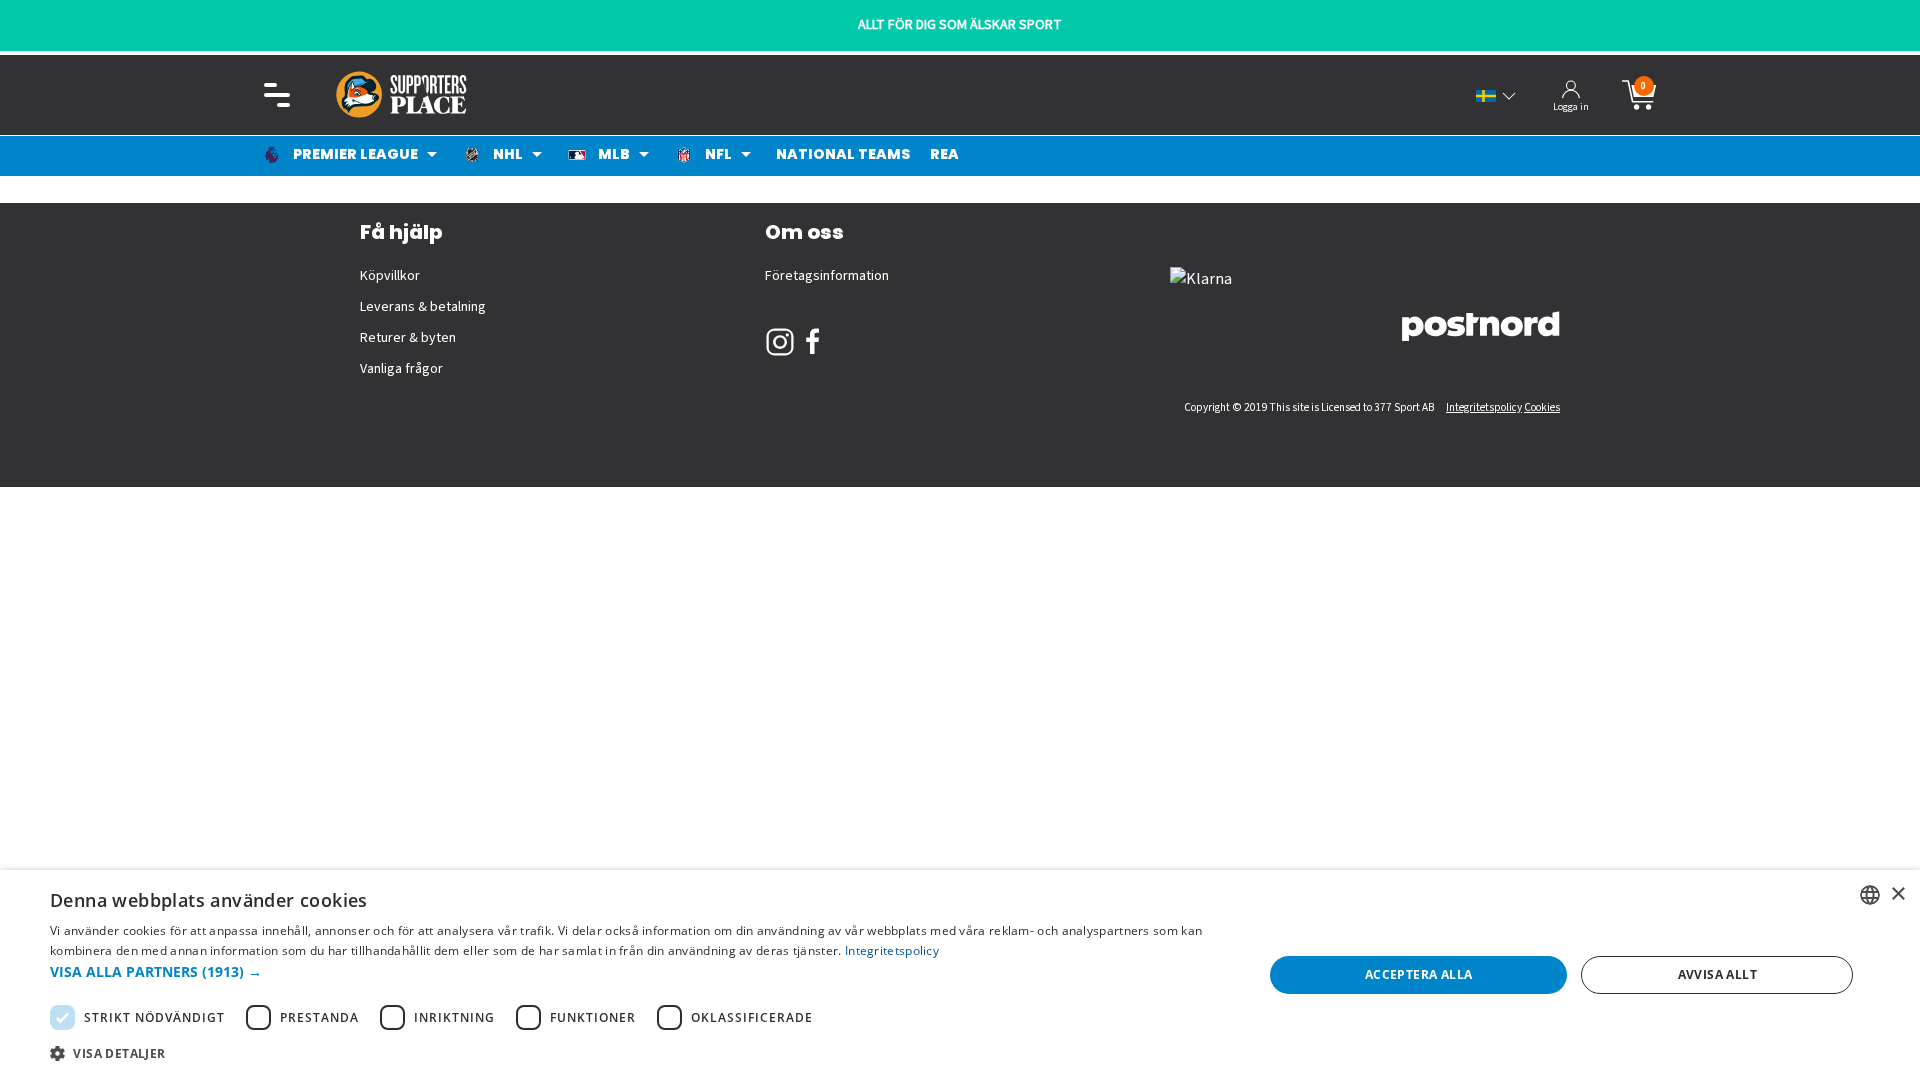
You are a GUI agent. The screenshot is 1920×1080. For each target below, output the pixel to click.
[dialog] (960, 975)
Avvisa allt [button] (1717, 974)
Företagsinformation (827, 276)
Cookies (1542, 407)
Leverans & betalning (423, 307)
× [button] (1897, 894)
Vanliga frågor (401, 369)
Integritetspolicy (1484, 407)
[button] (638, 971)
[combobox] (1870, 895)
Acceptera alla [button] (1419, 974)
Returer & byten (408, 338)
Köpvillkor (390, 276)
